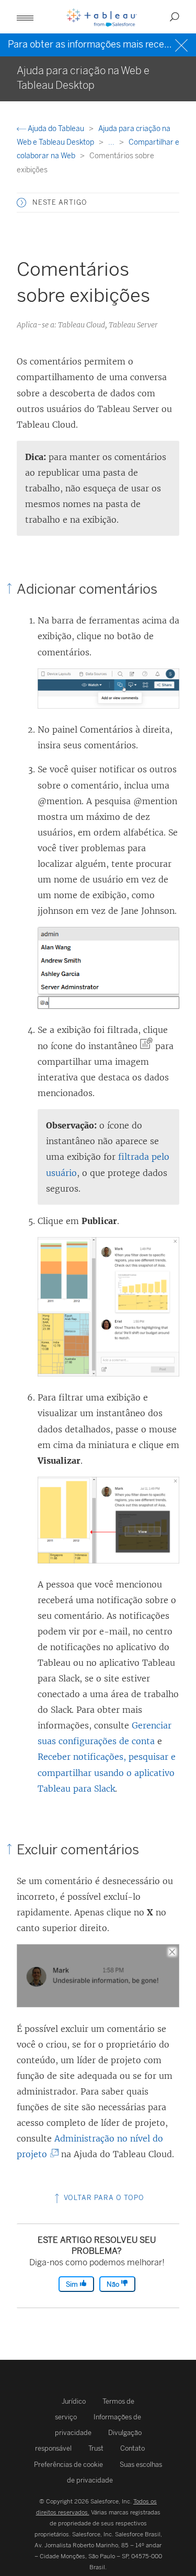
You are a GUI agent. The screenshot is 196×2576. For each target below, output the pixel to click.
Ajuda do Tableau (56, 129)
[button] (21, 203)
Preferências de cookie (68, 2465)
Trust (96, 2448)
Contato (132, 2448)
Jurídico (74, 2401)
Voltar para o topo (103, 2198)
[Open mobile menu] (25, 17)
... (112, 142)
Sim (73, 2284)
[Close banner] (183, 44)
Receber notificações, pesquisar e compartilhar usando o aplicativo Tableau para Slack (107, 1772)
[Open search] (175, 17)
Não (114, 2284)
